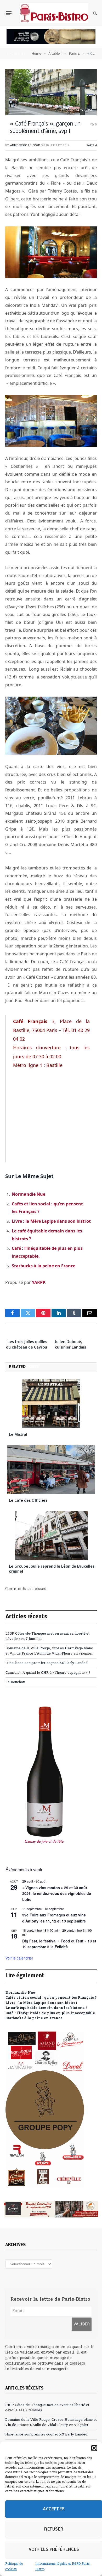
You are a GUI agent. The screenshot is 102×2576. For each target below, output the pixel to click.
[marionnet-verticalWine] (45, 1854)
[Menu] (9, 13)
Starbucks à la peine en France (44, 1266)
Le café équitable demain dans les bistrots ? (46, 2008)
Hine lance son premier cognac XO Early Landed (47, 1663)
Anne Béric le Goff (25, 146)
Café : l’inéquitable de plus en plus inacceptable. (51, 2013)
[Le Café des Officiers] (51, 1470)
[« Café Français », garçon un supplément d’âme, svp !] (51, 92)
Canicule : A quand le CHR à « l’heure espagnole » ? (48, 1673)
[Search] (95, 13)
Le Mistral (18, 1435)
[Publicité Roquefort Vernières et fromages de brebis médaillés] (51, 43)
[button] (94, 2448)
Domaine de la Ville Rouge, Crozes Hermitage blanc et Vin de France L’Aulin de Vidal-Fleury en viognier (49, 1651)
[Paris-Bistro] (54, 13)
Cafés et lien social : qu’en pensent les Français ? (51, 1998)
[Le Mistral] (51, 1404)
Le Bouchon (15, 1682)
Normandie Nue (29, 1194)
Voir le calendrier (19, 1958)
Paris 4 (92, 146)
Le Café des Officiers (28, 1501)
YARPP (39, 1282)
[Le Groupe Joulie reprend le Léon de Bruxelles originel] (51, 1536)
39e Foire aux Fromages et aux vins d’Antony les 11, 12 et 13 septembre (54, 1918)
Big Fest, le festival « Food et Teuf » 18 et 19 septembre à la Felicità (59, 1944)
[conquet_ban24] (51, 2209)
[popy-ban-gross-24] (45, 2188)
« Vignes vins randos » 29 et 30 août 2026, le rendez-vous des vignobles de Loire (57, 1893)
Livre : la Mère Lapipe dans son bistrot (51, 1221)
